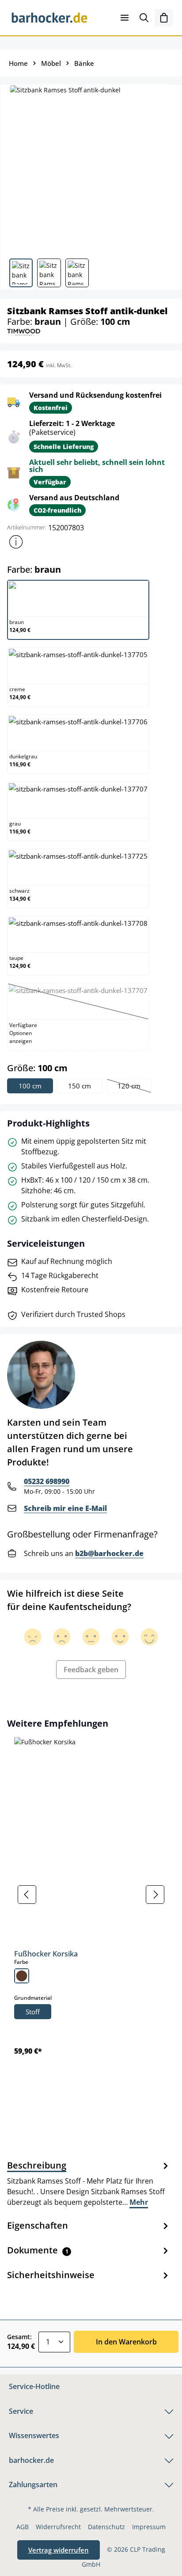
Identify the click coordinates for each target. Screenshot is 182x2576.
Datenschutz (106, 2527)
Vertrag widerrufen (59, 2550)
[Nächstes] (155, 1895)
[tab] (89, 2183)
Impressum (149, 2527)
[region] (91, 1894)
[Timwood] (24, 332)
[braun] (22, 1976)
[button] (16, 542)
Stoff (33, 2012)
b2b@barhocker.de (109, 1553)
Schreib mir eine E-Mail (65, 1508)
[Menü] (125, 18)
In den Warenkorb (126, 2342)
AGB (23, 2527)
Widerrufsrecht (58, 2527)
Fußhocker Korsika (46, 1954)
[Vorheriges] (27, 1895)
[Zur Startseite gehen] (49, 18)
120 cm (134, 1087)
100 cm (30, 1086)
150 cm (80, 1086)
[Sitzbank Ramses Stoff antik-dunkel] (91, 168)
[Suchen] (144, 18)
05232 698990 (47, 1481)
